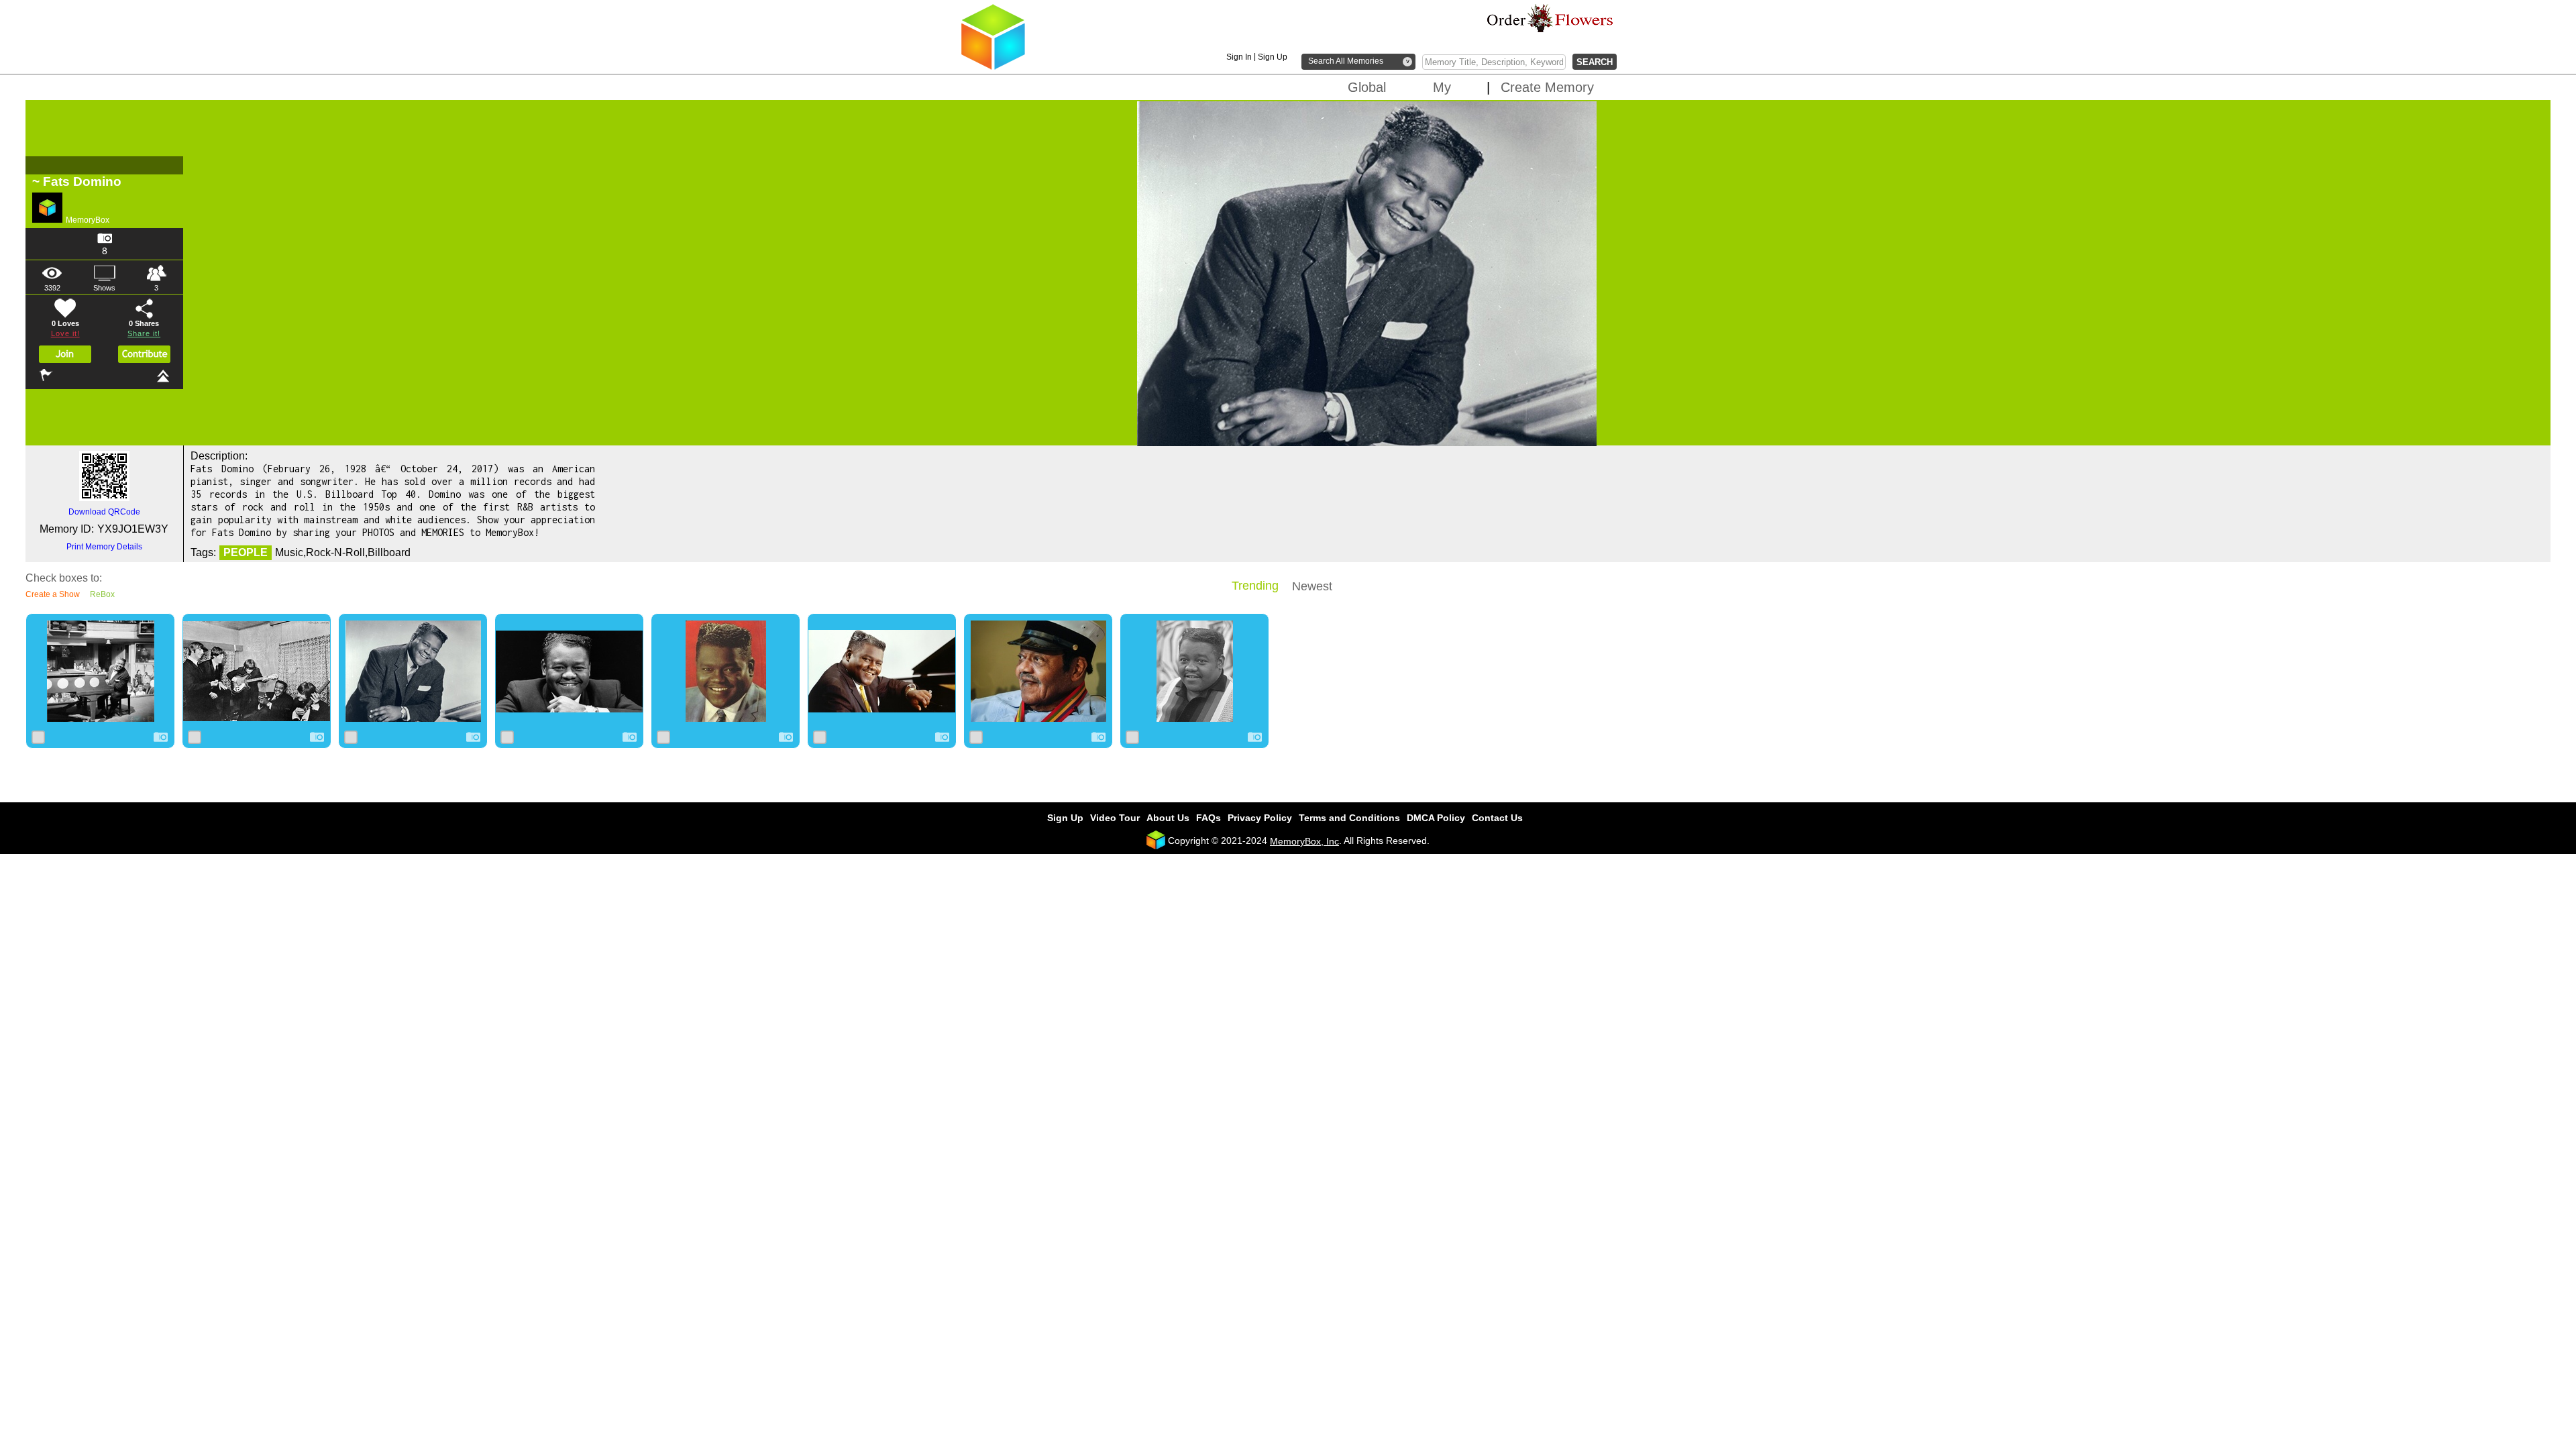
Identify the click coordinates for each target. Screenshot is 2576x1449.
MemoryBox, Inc (1304, 841)
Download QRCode (104, 512)
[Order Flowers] (1550, 18)
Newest (1312, 586)
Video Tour (1115, 818)
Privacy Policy (1260, 818)
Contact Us (1497, 818)
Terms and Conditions (1349, 818)
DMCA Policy (1436, 818)
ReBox (102, 594)
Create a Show (53, 594)
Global (1367, 87)
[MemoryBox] (993, 67)
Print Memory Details (104, 547)
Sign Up (1273, 57)
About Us (1168, 818)
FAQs (1209, 818)
